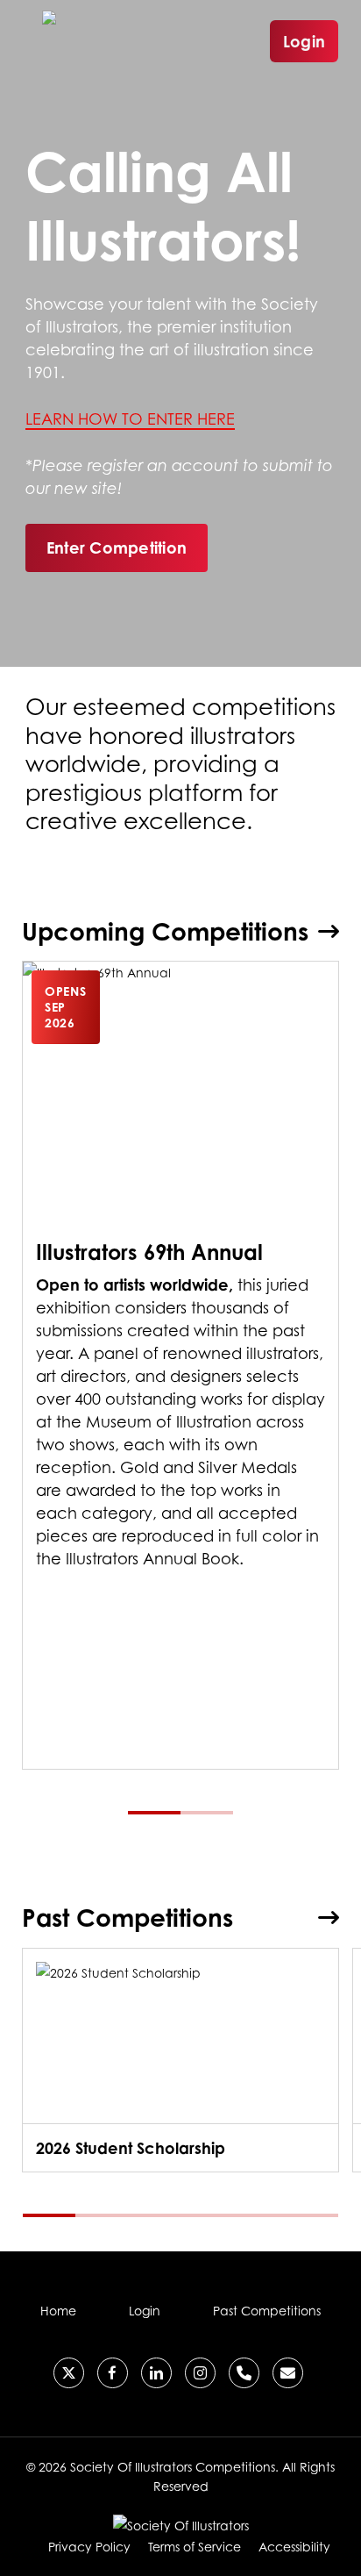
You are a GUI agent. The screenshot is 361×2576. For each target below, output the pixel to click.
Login (304, 41)
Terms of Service (195, 2547)
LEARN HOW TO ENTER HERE (130, 419)
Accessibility (294, 2547)
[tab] (154, 1813)
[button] (117, 547)
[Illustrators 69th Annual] (181, 1365)
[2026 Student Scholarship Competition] (181, 2060)
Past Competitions (267, 2311)
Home (58, 2311)
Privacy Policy (89, 2547)
